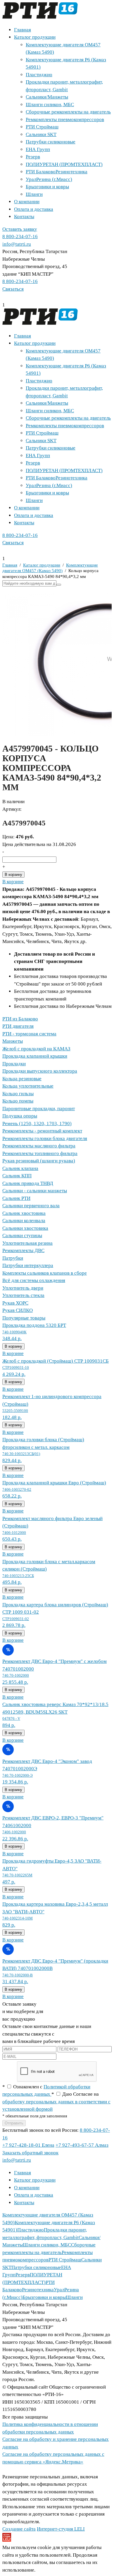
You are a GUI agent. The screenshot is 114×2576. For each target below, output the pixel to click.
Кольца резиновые (22, 1079)
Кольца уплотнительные (28, 1086)
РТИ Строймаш (42, 127)
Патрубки (13, 1258)
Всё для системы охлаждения (34, 1280)
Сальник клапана (20, 1168)
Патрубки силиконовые (51, 142)
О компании (27, 202)
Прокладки (14, 1064)
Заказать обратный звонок (30, 2153)
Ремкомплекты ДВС (23, 1250)
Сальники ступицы (22, 1236)
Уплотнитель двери (23, 1288)
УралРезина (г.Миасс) (49, 179)
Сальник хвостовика (24, 1213)
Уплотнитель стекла (23, 1295)
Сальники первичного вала (31, 1206)
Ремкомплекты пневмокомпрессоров (65, 119)
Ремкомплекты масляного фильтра (39, 1146)
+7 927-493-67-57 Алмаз (82, 2145)
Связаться (13, 289)
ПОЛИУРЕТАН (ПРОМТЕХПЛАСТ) (64, 164)
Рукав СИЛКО (18, 1310)
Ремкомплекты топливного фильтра (40, 1153)
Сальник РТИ (16, 1198)
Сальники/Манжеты (47, 97)
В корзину (13, 875)
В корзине (13, 882)
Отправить (14, 2123)
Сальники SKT (41, 134)
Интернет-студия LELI (61, 2529)
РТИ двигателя (18, 1026)
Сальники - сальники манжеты (35, 1191)
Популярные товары (24, 1318)
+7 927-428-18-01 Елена (28, 2145)
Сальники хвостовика (25, 1228)
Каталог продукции (35, 37)
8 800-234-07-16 (20, 236)
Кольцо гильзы (18, 1094)
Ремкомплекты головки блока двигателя (45, 1138)
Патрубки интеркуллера (28, 1265)
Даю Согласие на (56, 2102)
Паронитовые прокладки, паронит (39, 1109)
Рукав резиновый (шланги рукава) (39, 1161)
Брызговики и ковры (47, 187)
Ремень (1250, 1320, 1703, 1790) (37, 1123)
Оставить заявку (20, 229)
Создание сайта (19, 2529)
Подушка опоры (20, 1116)
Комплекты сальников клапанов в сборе (45, 1273)
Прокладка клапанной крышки (35, 1056)
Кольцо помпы (18, 1101)
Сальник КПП (17, 1176)
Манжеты (13, 1041)
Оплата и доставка (34, 209)
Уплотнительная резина (27, 1243)
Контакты (24, 217)
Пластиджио (39, 75)
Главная (23, 30)
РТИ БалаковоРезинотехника (57, 172)
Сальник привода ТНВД (28, 1183)
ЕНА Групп (38, 149)
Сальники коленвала (24, 1221)
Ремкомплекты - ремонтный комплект (42, 1131)
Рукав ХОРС (15, 1303)
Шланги (34, 194)
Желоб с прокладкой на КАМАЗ (36, 1049)
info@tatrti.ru (17, 244)
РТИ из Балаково (20, 1019)
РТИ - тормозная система (29, 1034)
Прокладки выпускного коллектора (40, 1071)
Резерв (33, 157)
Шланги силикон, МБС (50, 105)
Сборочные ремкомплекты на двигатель (68, 112)
